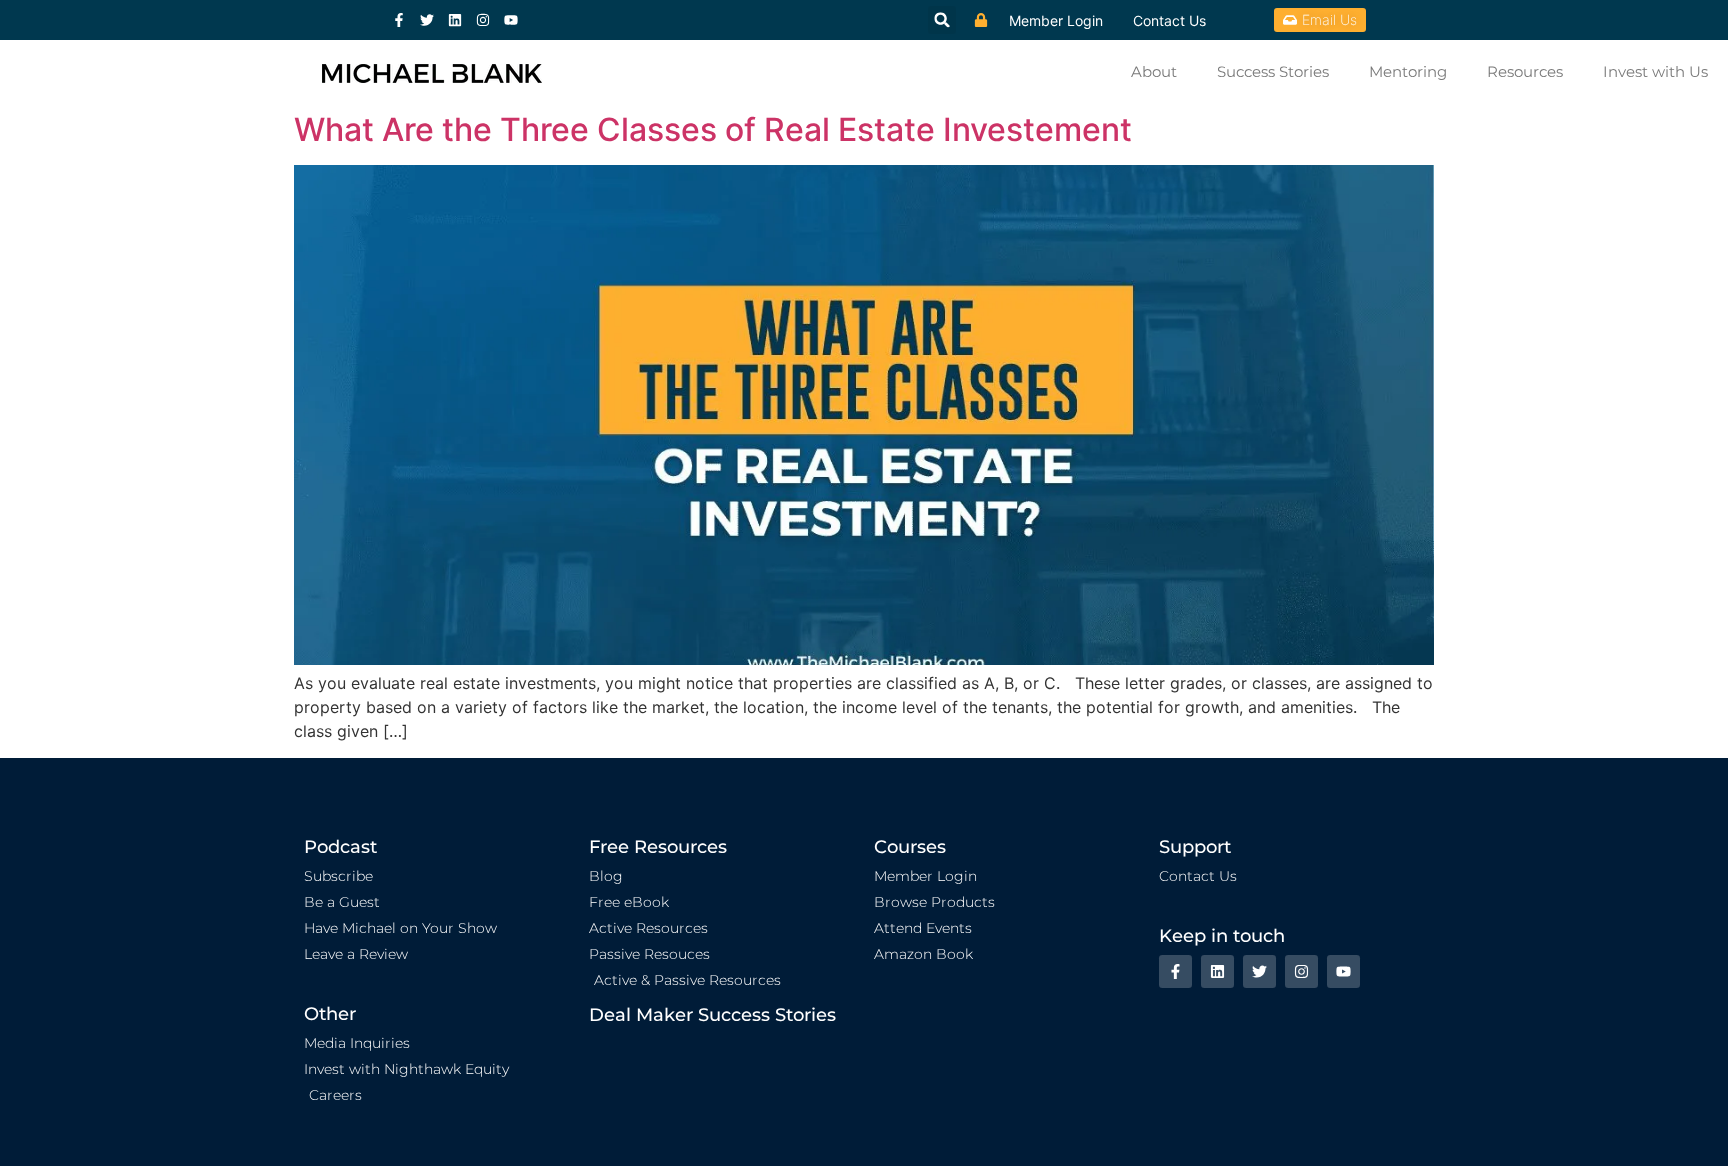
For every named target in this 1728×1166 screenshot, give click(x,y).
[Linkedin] (455, 20)
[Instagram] (483, 20)
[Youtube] (511, 20)
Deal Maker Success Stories (712, 1015)
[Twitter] (427, 20)
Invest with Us (1655, 71)
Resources (1525, 71)
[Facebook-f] (399, 20)
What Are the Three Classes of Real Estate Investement (713, 129)
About (1154, 71)
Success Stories (1273, 71)
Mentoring (1408, 71)
